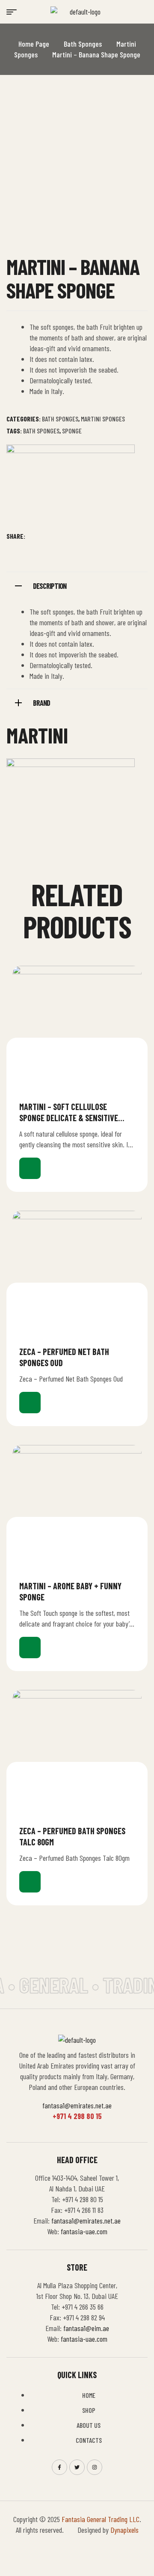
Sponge (72, 431)
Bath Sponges (83, 44)
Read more (30, 1168)
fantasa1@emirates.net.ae (77, 2105)
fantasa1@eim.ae (86, 2328)
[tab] (77, 585)
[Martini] (71, 487)
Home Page (34, 44)
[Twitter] (77, 2467)
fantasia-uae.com (84, 2231)
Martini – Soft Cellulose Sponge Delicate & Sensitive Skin (69, 1118)
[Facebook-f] (59, 2467)
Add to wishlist (131, 1106)
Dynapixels (124, 2530)
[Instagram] (95, 2467)
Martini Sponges (103, 419)
